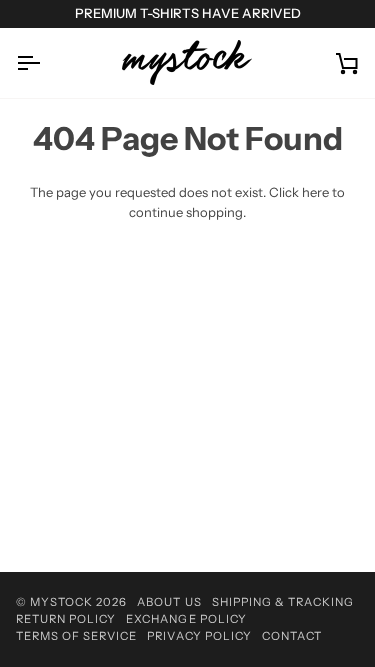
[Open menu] (46, 63)
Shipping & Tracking (283, 602)
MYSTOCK (61, 602)
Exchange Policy (186, 619)
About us (169, 602)
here (315, 192)
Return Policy (66, 619)
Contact (292, 636)
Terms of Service (76, 636)
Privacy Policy (199, 636)
